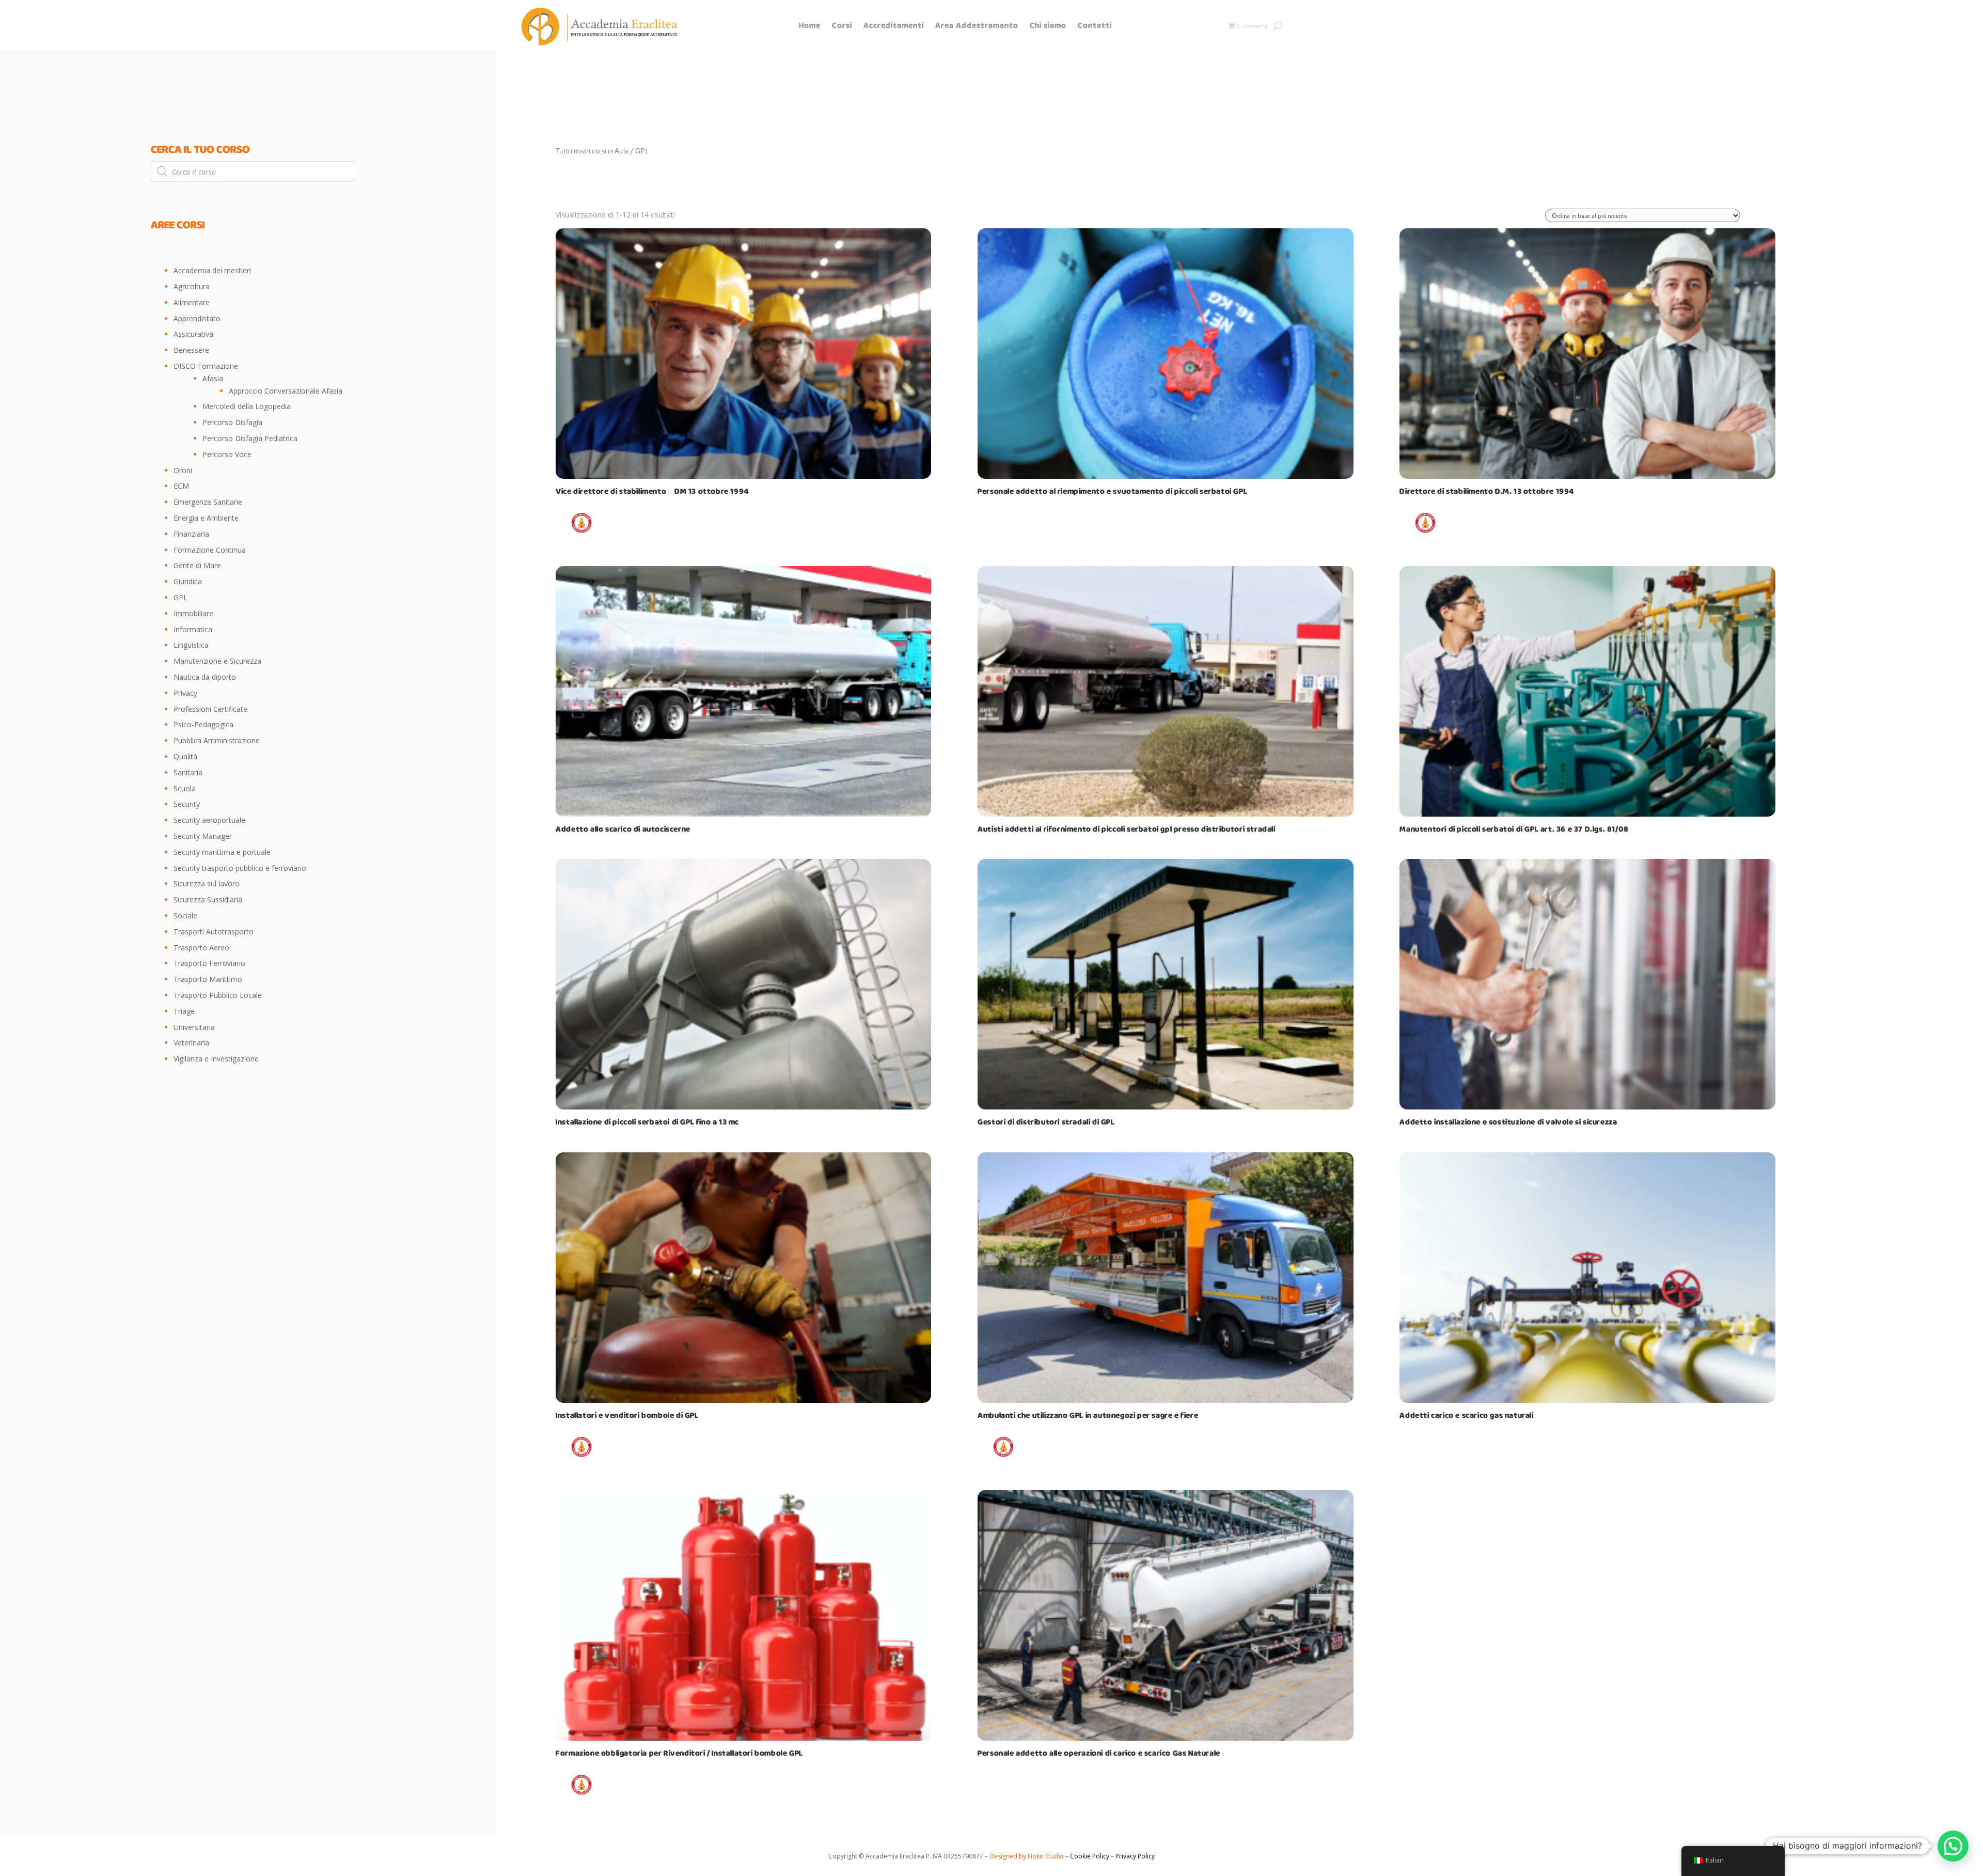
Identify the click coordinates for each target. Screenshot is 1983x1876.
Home (810, 27)
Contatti (1095, 27)
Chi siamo (1048, 27)
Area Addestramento (977, 27)
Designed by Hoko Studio (1027, 1856)
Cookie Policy (1089, 1856)
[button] (1953, 1846)
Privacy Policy (1135, 1856)
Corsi (842, 27)
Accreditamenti (894, 27)
